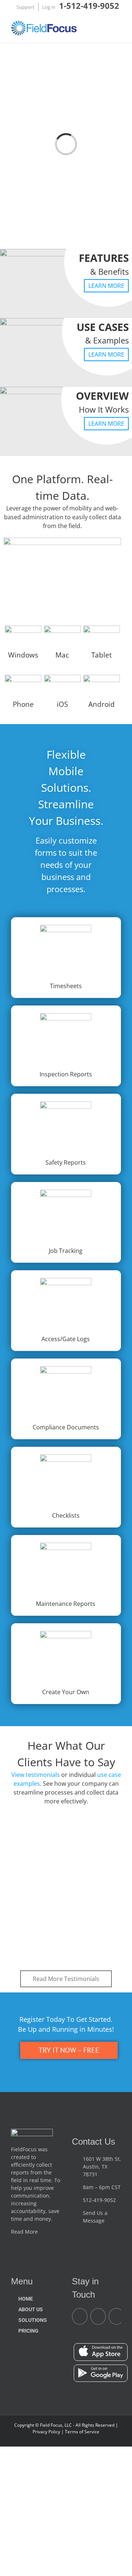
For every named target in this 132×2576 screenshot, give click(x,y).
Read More (25, 2232)
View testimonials (36, 1775)
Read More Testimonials (66, 1979)
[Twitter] (116, 2316)
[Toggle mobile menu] (118, 29)
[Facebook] (80, 2316)
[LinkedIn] (98, 2316)
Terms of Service (82, 2432)
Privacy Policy (47, 2432)
